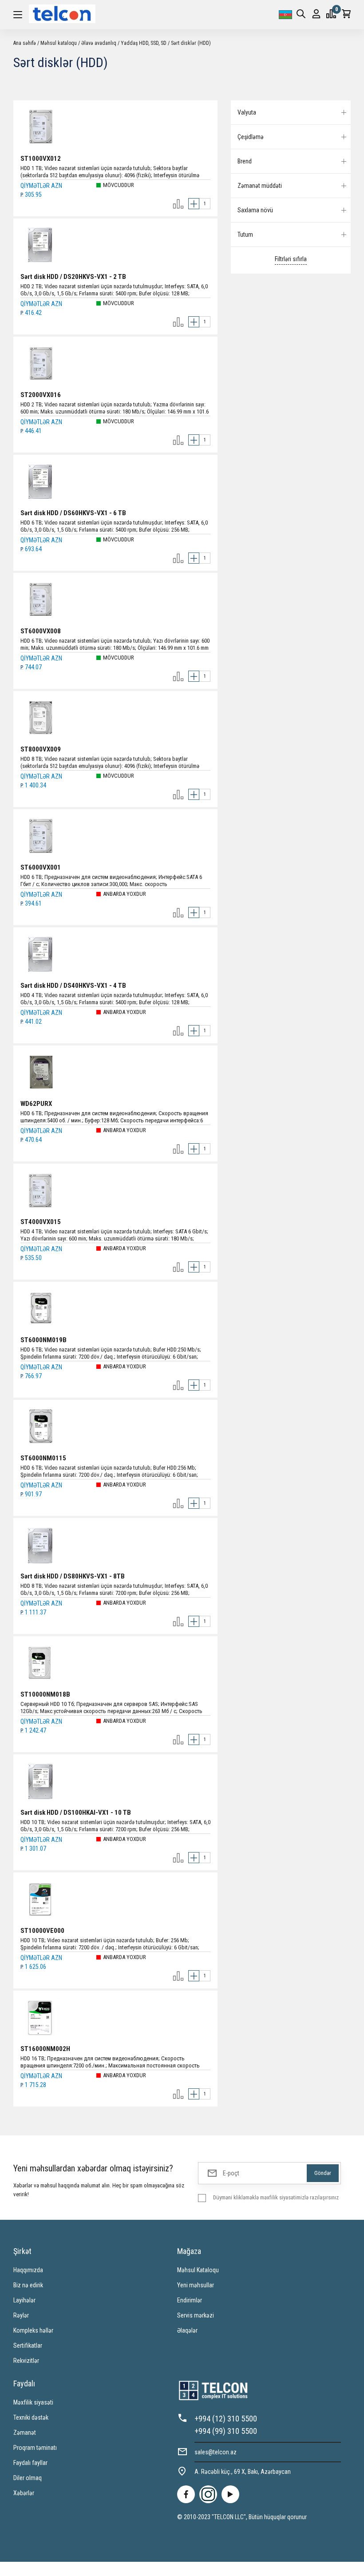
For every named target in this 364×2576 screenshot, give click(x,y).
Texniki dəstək (31, 2417)
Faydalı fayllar (30, 2463)
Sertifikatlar (28, 2345)
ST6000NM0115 (43, 1458)
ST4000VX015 (41, 1222)
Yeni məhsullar (196, 2285)
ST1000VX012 (41, 159)
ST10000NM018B (45, 1694)
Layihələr (24, 2300)
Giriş (316, 15)
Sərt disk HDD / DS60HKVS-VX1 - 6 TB (73, 513)
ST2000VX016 (41, 395)
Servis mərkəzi (196, 2315)
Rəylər (21, 2315)
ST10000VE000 (42, 1931)
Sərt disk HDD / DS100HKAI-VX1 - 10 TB (76, 1813)
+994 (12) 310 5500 (226, 2419)
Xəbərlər (24, 2493)
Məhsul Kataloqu (198, 2270)
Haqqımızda (28, 2270)
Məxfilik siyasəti (33, 2402)
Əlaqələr (187, 2330)
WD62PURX (36, 1104)
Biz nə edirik (28, 2285)
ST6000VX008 (41, 631)
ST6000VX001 (41, 867)
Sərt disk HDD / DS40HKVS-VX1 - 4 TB (73, 986)
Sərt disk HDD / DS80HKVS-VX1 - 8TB (73, 1576)
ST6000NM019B (44, 1340)
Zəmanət (25, 2433)
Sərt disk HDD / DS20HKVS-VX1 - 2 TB (73, 277)
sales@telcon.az (216, 2452)
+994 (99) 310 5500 (226, 2431)
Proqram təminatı (35, 2448)
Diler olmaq (28, 2478)
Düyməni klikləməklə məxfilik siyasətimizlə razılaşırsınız (276, 2197)
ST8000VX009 (41, 749)
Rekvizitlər (26, 2361)
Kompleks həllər (33, 2330)
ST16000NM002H (45, 2049)
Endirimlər (190, 2300)
